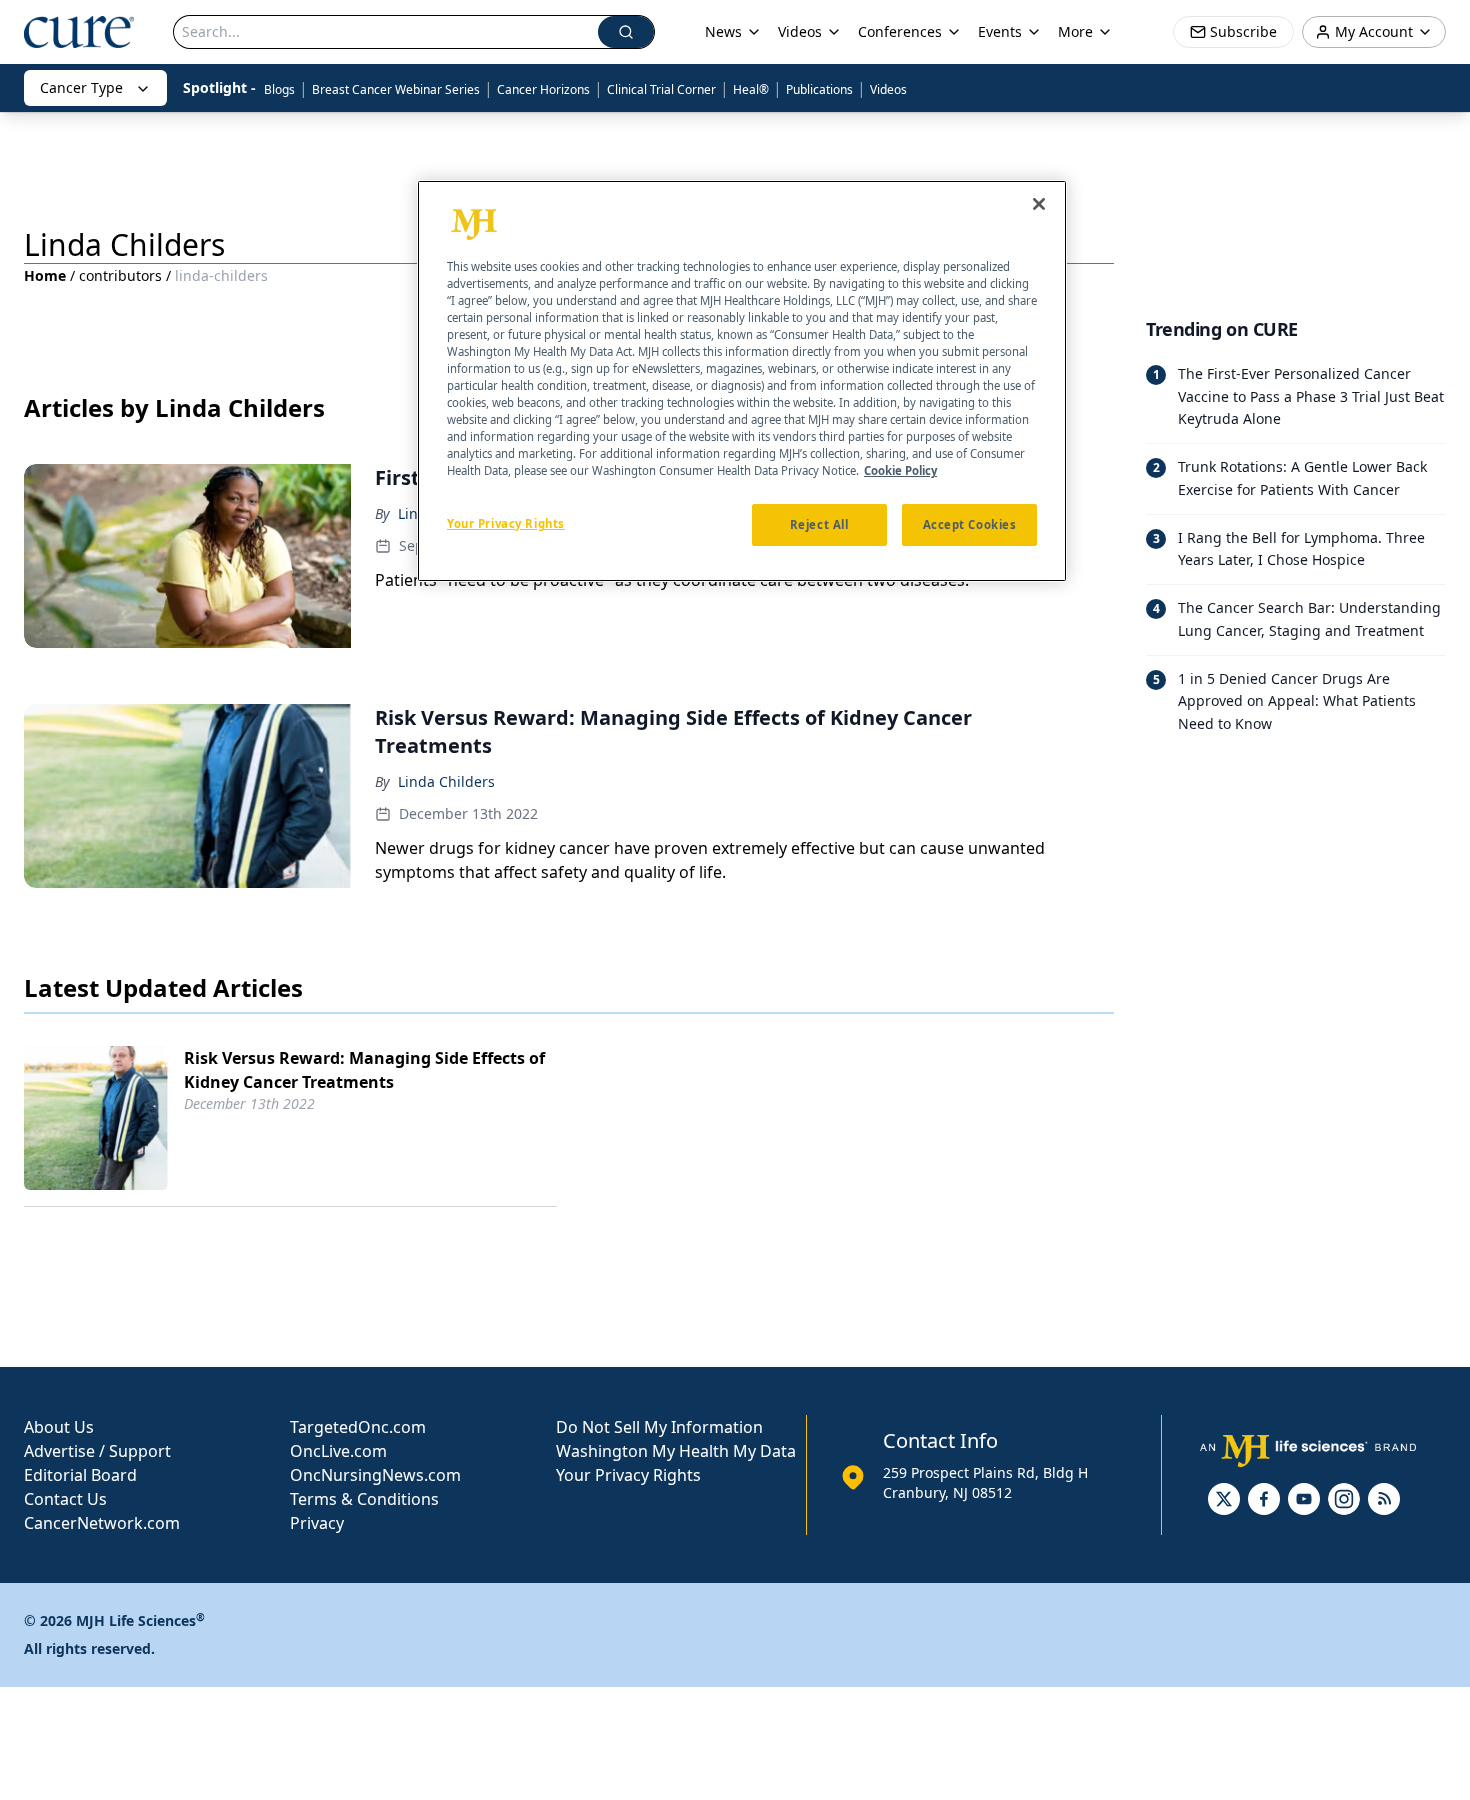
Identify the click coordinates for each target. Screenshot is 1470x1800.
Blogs (279, 89)
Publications (819, 89)
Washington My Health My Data (676, 1451)
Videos (888, 89)
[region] (742, 381)
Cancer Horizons (543, 89)
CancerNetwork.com (102, 1523)
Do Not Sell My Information (659, 1427)
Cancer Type (81, 87)
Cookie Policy (900, 471)
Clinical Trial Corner (661, 89)
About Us (59, 1427)
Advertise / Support (97, 1451)
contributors (120, 275)
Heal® (751, 89)
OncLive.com (338, 1451)
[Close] (1039, 204)
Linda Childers (446, 781)
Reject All (819, 525)
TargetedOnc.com (358, 1427)
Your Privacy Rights (628, 1475)
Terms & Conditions (364, 1499)
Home (45, 275)
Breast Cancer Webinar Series (396, 89)
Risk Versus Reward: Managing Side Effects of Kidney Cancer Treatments (364, 1070)
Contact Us (65, 1499)
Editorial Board (80, 1475)
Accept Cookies (970, 525)
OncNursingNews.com (375, 1475)
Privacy (317, 1523)
